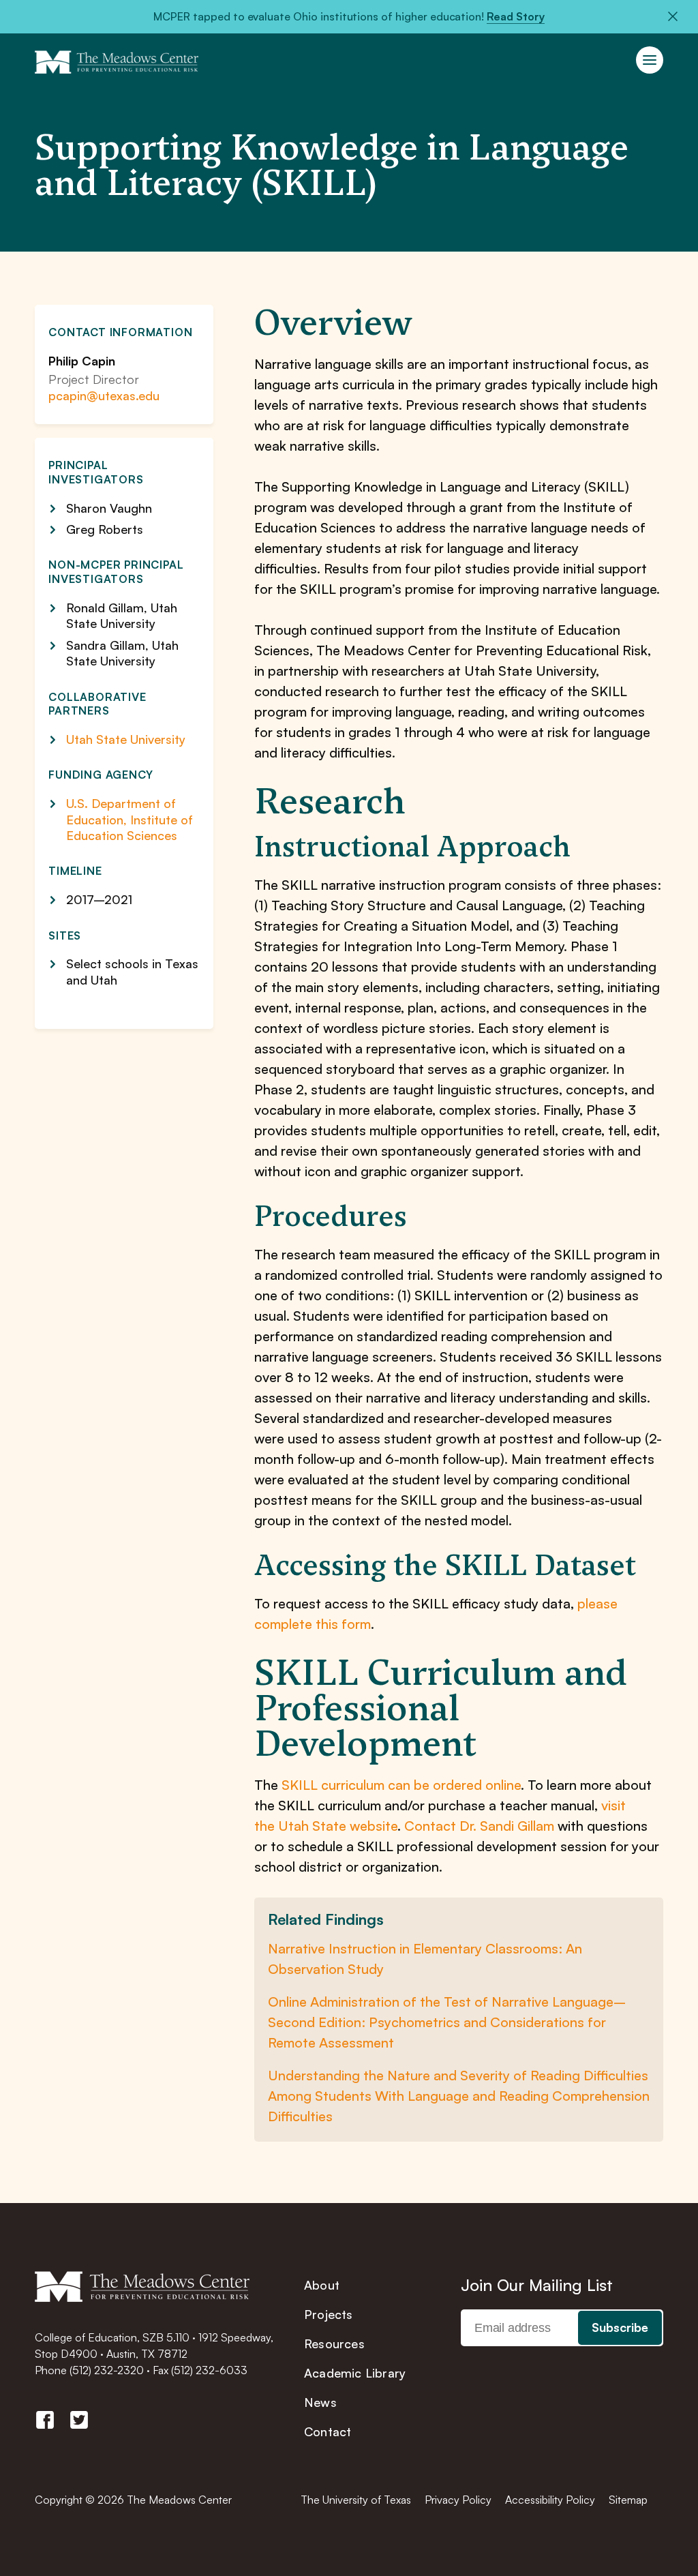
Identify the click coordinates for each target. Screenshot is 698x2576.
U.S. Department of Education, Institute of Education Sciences (130, 819)
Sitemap (628, 2500)
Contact (328, 2431)
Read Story (516, 16)
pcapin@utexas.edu (104, 395)
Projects (329, 2314)
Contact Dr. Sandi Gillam (479, 1826)
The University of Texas (356, 2500)
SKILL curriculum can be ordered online (401, 1785)
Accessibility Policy (550, 2500)
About (322, 2285)
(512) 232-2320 (107, 2370)
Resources (334, 2343)
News (320, 2402)
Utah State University (126, 739)
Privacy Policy (458, 2500)
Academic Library (355, 2373)
